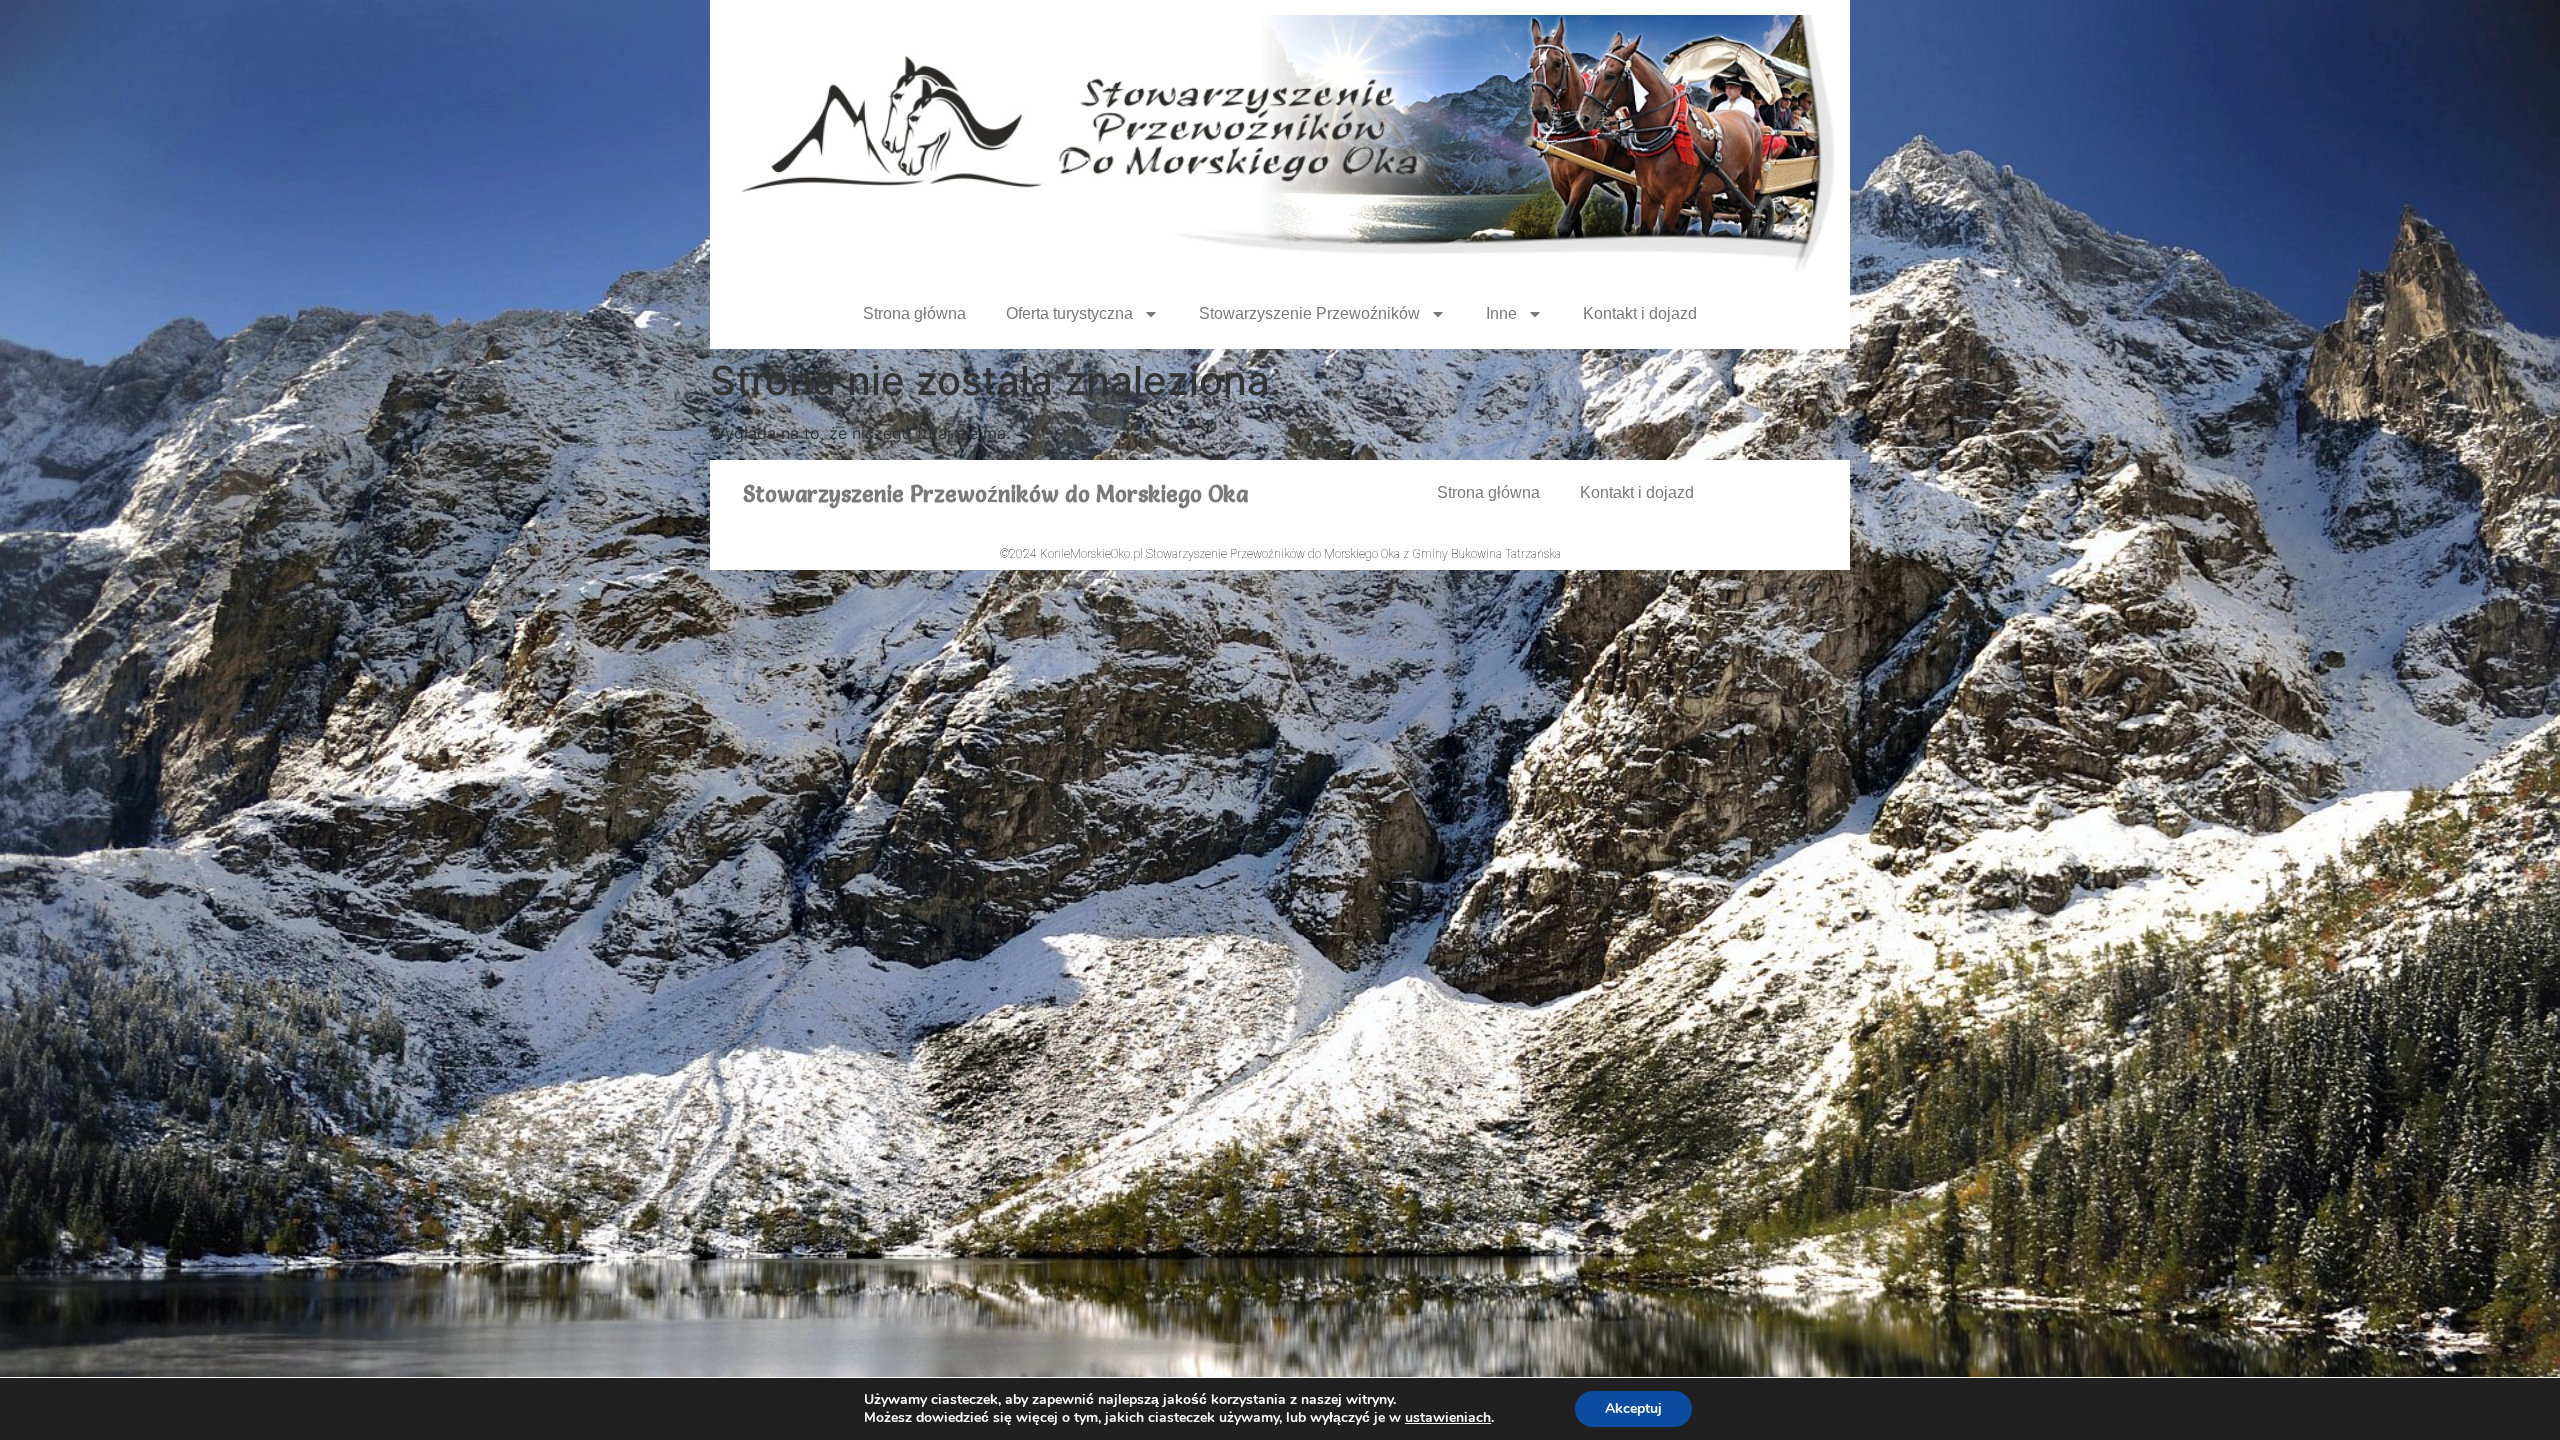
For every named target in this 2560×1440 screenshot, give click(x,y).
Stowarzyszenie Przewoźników (1309, 313)
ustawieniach (1448, 1418)
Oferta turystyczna (1069, 313)
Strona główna (914, 313)
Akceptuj (1633, 1408)
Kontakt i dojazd (1640, 313)
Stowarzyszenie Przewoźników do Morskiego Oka (995, 494)
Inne (1501, 313)
